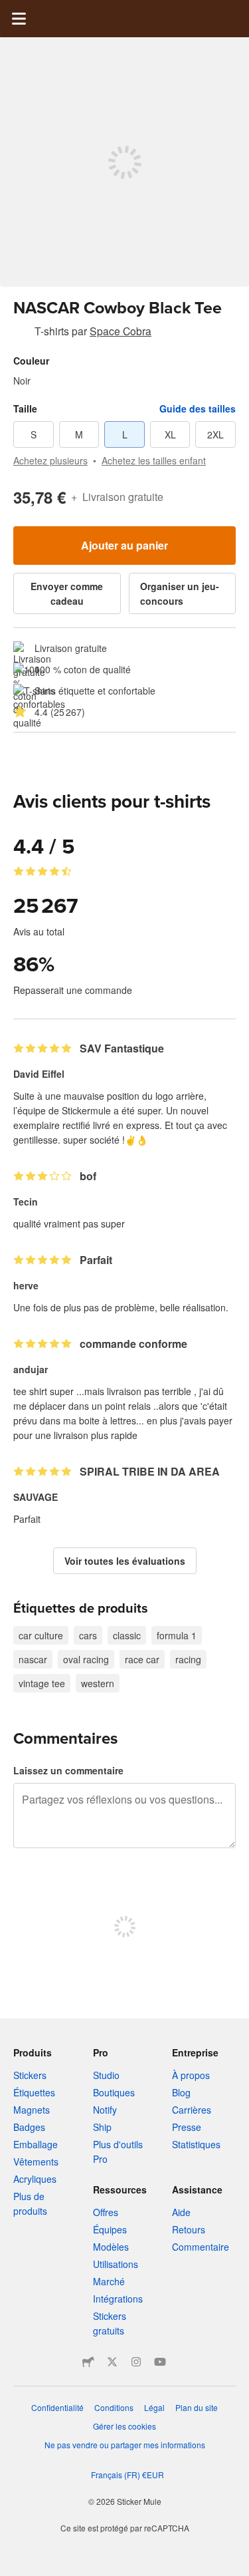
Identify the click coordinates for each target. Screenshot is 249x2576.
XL (170, 434)
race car (142, 1659)
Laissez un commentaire (68, 1770)
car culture (41, 1635)
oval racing (86, 1659)
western (98, 1683)
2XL (215, 434)
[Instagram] (136, 2362)
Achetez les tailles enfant (154, 460)
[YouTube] (160, 2362)
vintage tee (42, 1683)
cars (88, 1635)
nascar (33, 1659)
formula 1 (177, 1635)
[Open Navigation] (19, 19)
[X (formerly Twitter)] (112, 2362)
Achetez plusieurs (50, 460)
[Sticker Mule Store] (88, 2362)
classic (127, 1635)
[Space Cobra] (21, 333)
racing (188, 1659)
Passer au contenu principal (10, 10)
